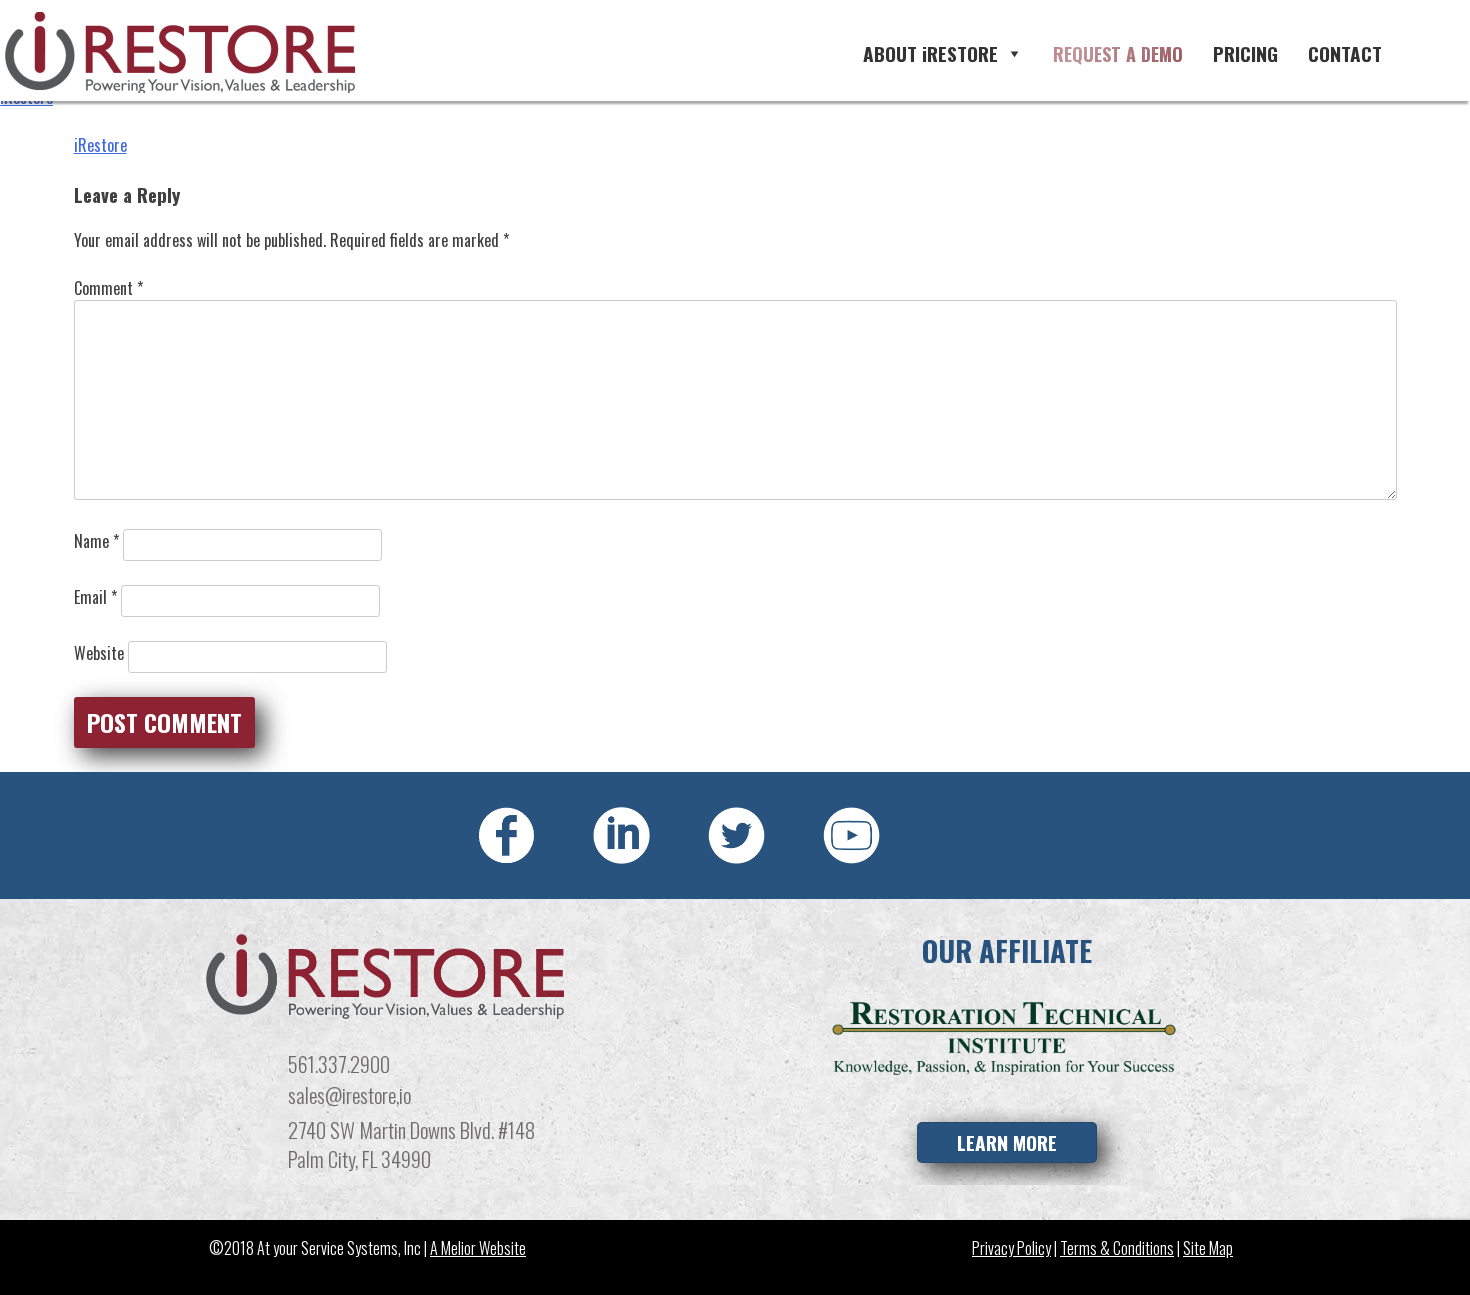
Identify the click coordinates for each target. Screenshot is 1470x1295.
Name (96, 541)
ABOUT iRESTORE (930, 53)
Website (99, 653)
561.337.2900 (339, 1063)
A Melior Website (478, 1248)
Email (95, 597)
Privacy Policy (1011, 1248)
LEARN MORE (1007, 1142)
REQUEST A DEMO (1118, 54)
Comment (108, 288)
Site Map (1208, 1248)
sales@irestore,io (349, 1094)
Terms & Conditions (1117, 1248)
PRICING (1245, 53)
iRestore (100, 145)
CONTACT (1345, 53)
